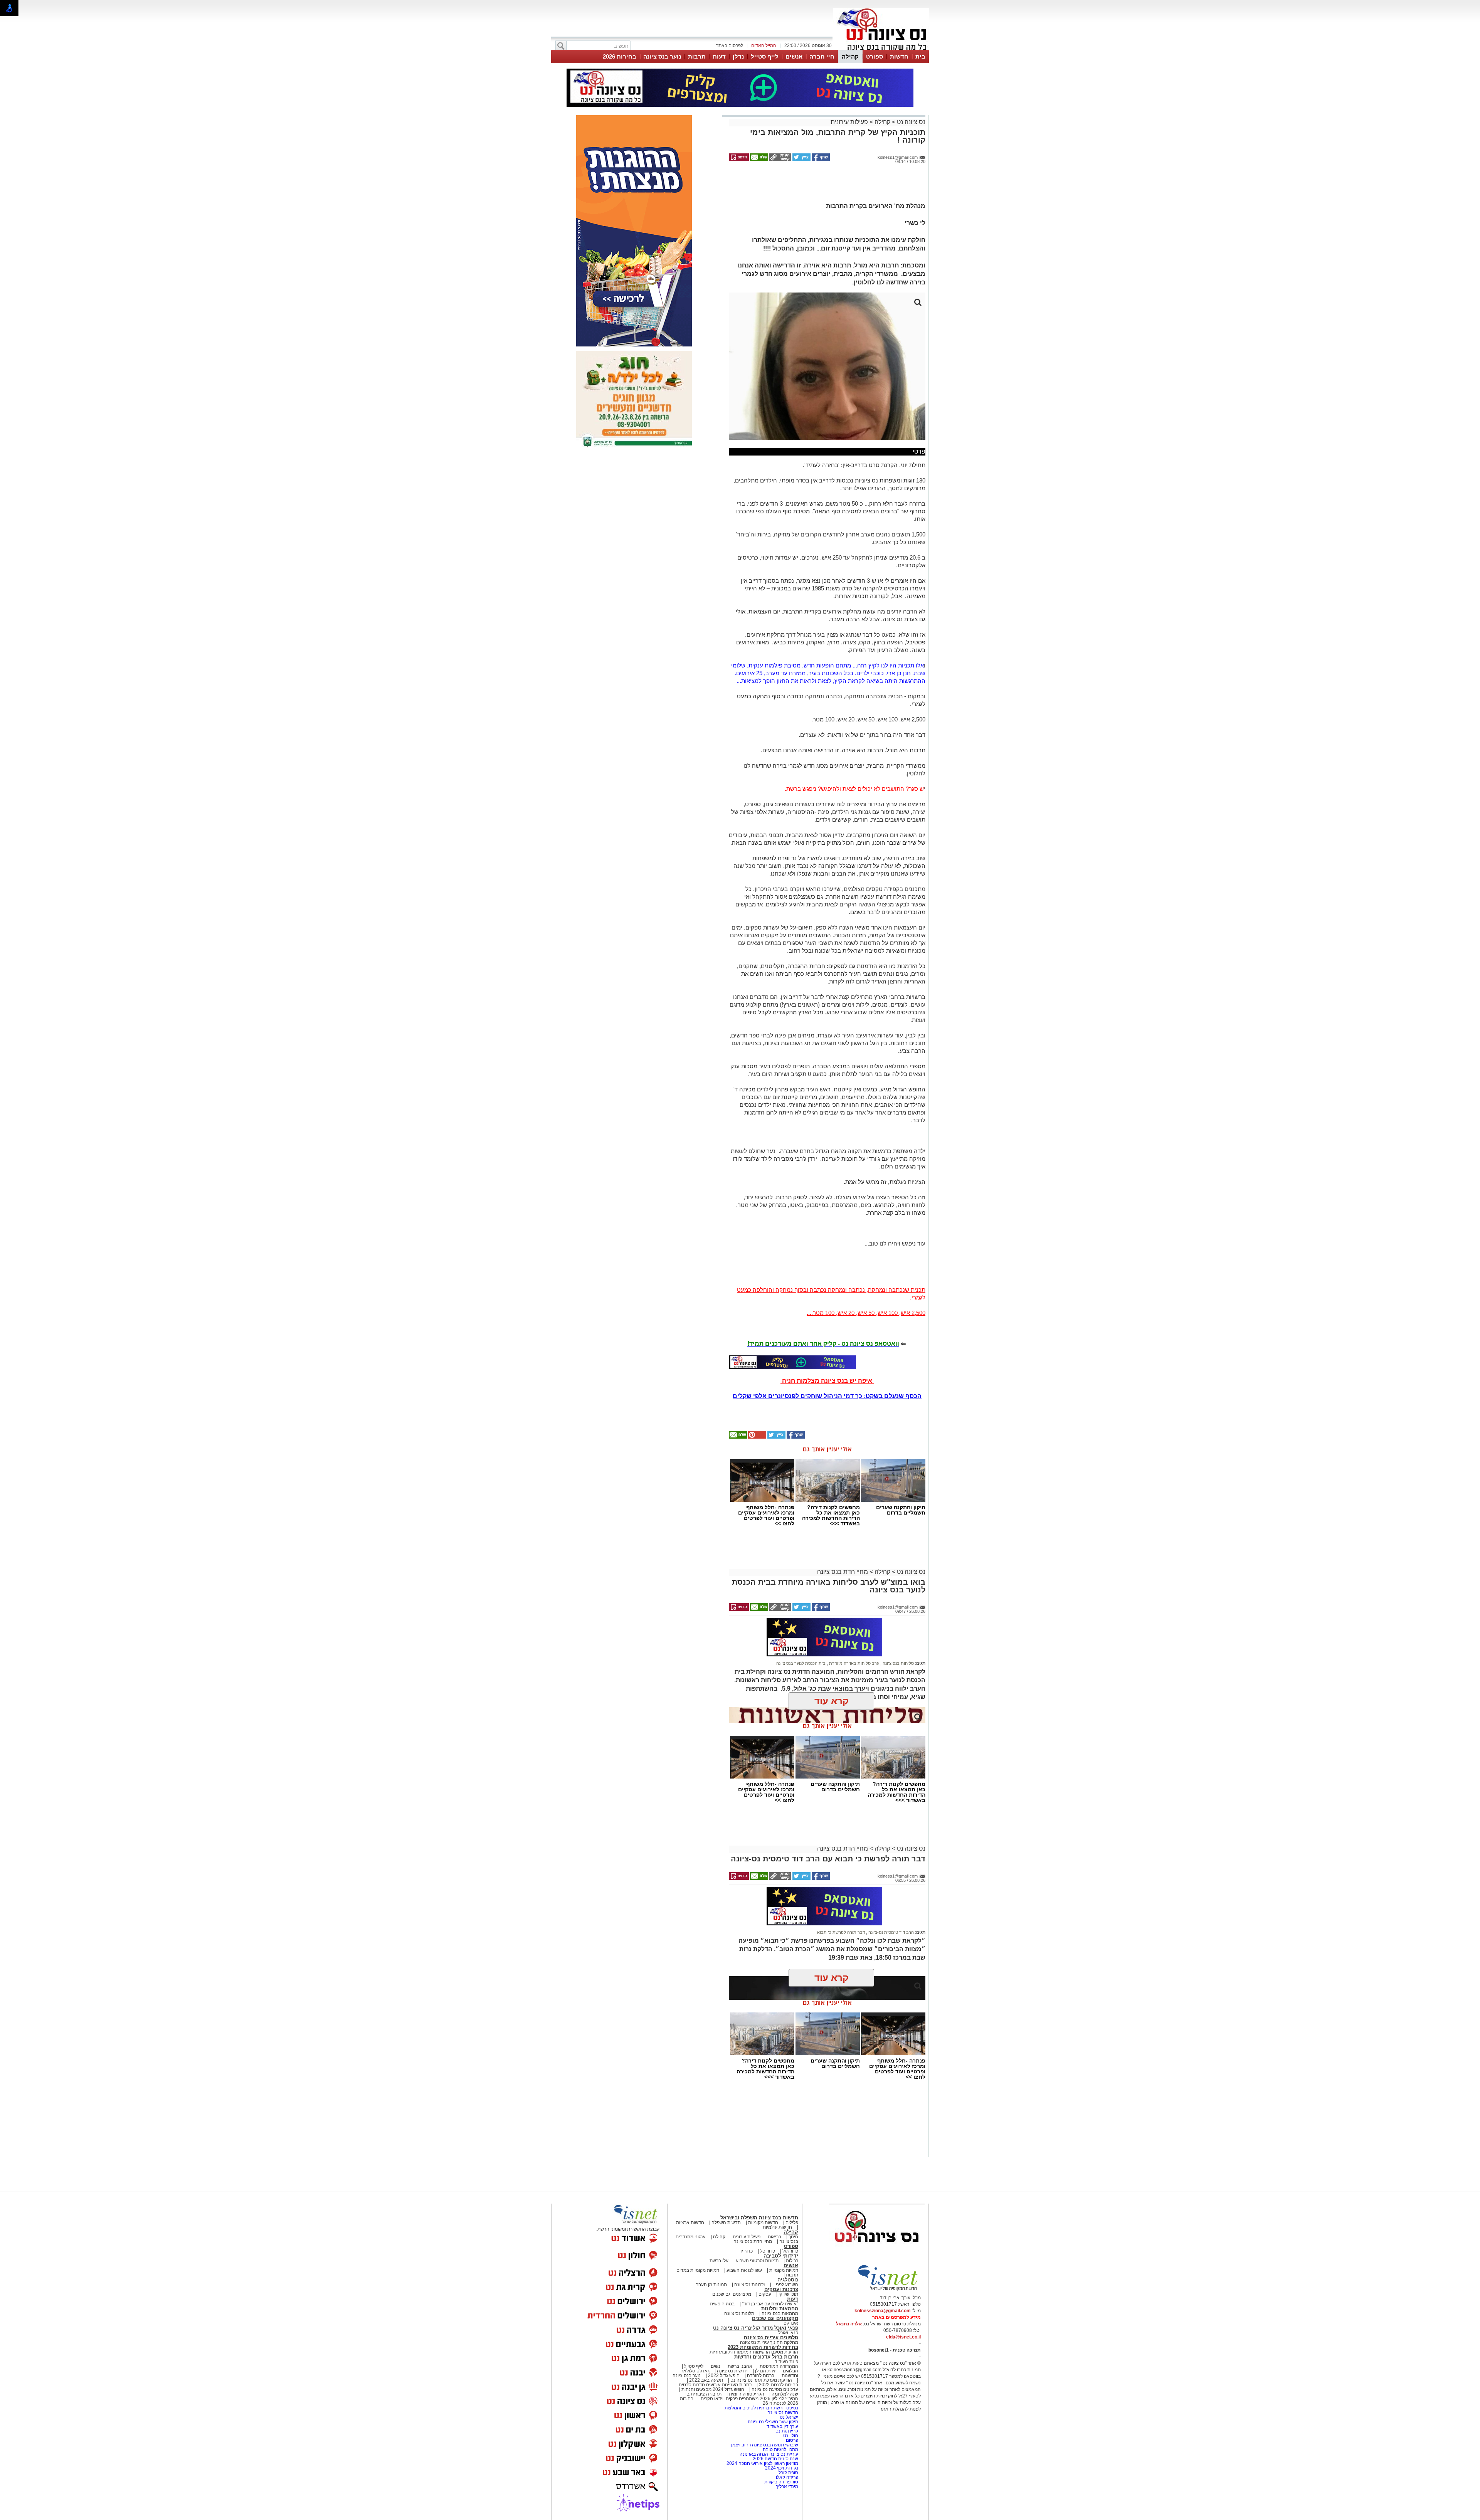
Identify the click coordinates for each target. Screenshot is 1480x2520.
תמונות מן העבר (711, 2285)
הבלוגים (790, 2371)
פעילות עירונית (849, 122)
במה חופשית (722, 2304)
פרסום (791, 2440)
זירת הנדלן (765, 2371)
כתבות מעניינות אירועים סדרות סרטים (715, 2385)
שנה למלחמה (784, 2394)
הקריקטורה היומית (747, 2394)
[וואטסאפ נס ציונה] (792, 1362)
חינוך (793, 2237)
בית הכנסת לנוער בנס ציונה (801, 1663)
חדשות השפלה (726, 2222)
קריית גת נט (787, 2431)
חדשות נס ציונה (732, 2371)
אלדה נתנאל (849, 2324)
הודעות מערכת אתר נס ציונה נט (761, 2380)
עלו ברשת (719, 2261)
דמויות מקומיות (783, 2270)
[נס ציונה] (881, 49)
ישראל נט (788, 2417)
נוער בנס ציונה (662, 56)
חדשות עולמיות (777, 2227)
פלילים (792, 2222)
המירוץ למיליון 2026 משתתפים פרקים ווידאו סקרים (749, 2399)
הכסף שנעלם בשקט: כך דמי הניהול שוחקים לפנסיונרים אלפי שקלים (827, 1396)
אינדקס (791, 2323)
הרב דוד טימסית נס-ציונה (891, 1932)
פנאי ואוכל (788, 2333)
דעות (719, 56)
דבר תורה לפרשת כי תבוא (841, 1932)
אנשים (794, 56)
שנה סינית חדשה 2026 (775, 2459)
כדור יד (746, 2251)
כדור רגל (790, 2251)
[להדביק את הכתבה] (757, 1437)
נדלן (738, 56)
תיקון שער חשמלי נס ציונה (773, 2422)
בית (920, 56)
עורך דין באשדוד (782, 2426)
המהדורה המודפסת (779, 2366)
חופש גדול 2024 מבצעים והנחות (712, 2389)
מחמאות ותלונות (780, 2309)
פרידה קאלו (787, 2477)
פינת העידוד (786, 2362)
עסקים (765, 2294)
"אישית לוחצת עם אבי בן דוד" (770, 2304)
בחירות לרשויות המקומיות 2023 (763, 2347)
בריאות (774, 2237)
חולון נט (790, 2436)
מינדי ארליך (787, 2486)
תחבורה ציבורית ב (704, 2394)
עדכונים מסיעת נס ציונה (774, 2389)
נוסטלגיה (788, 2280)
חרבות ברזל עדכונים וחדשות (766, 2357)
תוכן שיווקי (788, 2294)
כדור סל (768, 2251)
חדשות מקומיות (763, 2222)
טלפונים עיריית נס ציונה (771, 2338)
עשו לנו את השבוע (744, 2270)
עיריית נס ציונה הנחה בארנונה (769, 2454)
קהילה (850, 56)
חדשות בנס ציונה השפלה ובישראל (759, 2218)
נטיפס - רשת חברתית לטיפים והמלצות (761, 2408)
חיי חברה (822, 56)
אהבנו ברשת (740, 2366)
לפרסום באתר (730, 45)
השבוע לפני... (785, 2285)
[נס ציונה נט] (877, 2249)
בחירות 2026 (620, 56)
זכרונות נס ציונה (750, 2285)
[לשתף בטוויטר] (801, 160)
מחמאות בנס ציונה (779, 2313)
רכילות (792, 2261)
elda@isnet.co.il (903, 2337)
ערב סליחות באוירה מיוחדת (854, 1663)
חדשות (899, 56)
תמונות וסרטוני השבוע (757, 2261)
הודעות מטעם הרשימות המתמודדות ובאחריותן (753, 2352)
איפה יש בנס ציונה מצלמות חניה (827, 1381)
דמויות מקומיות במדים (698, 2270)
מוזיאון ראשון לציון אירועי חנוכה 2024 (762, 2463)
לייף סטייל (765, 56)
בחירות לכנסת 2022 (778, 2385)
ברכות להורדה (761, 2375)
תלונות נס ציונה (739, 2313)
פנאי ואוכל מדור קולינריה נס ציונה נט (756, 2328)
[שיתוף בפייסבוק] (820, 160)
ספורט (875, 56)
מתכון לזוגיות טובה (780, 2449)
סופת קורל (788, 2473)
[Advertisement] (824, 187)
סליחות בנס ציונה (898, 1663)
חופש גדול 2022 (724, 2375)
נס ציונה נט (910, 122)
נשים (716, 2366)
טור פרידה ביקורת (781, 2482)
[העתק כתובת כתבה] (780, 160)
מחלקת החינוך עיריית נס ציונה (769, 2342)
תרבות (697, 56)
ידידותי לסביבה (781, 2256)
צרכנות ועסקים (781, 2289)
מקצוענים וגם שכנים (732, 2294)
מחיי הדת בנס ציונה (843, 1572)
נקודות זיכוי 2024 (782, 2468)
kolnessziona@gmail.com (883, 2311)
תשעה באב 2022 (706, 2380)
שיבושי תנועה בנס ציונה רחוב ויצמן (765, 2445)
